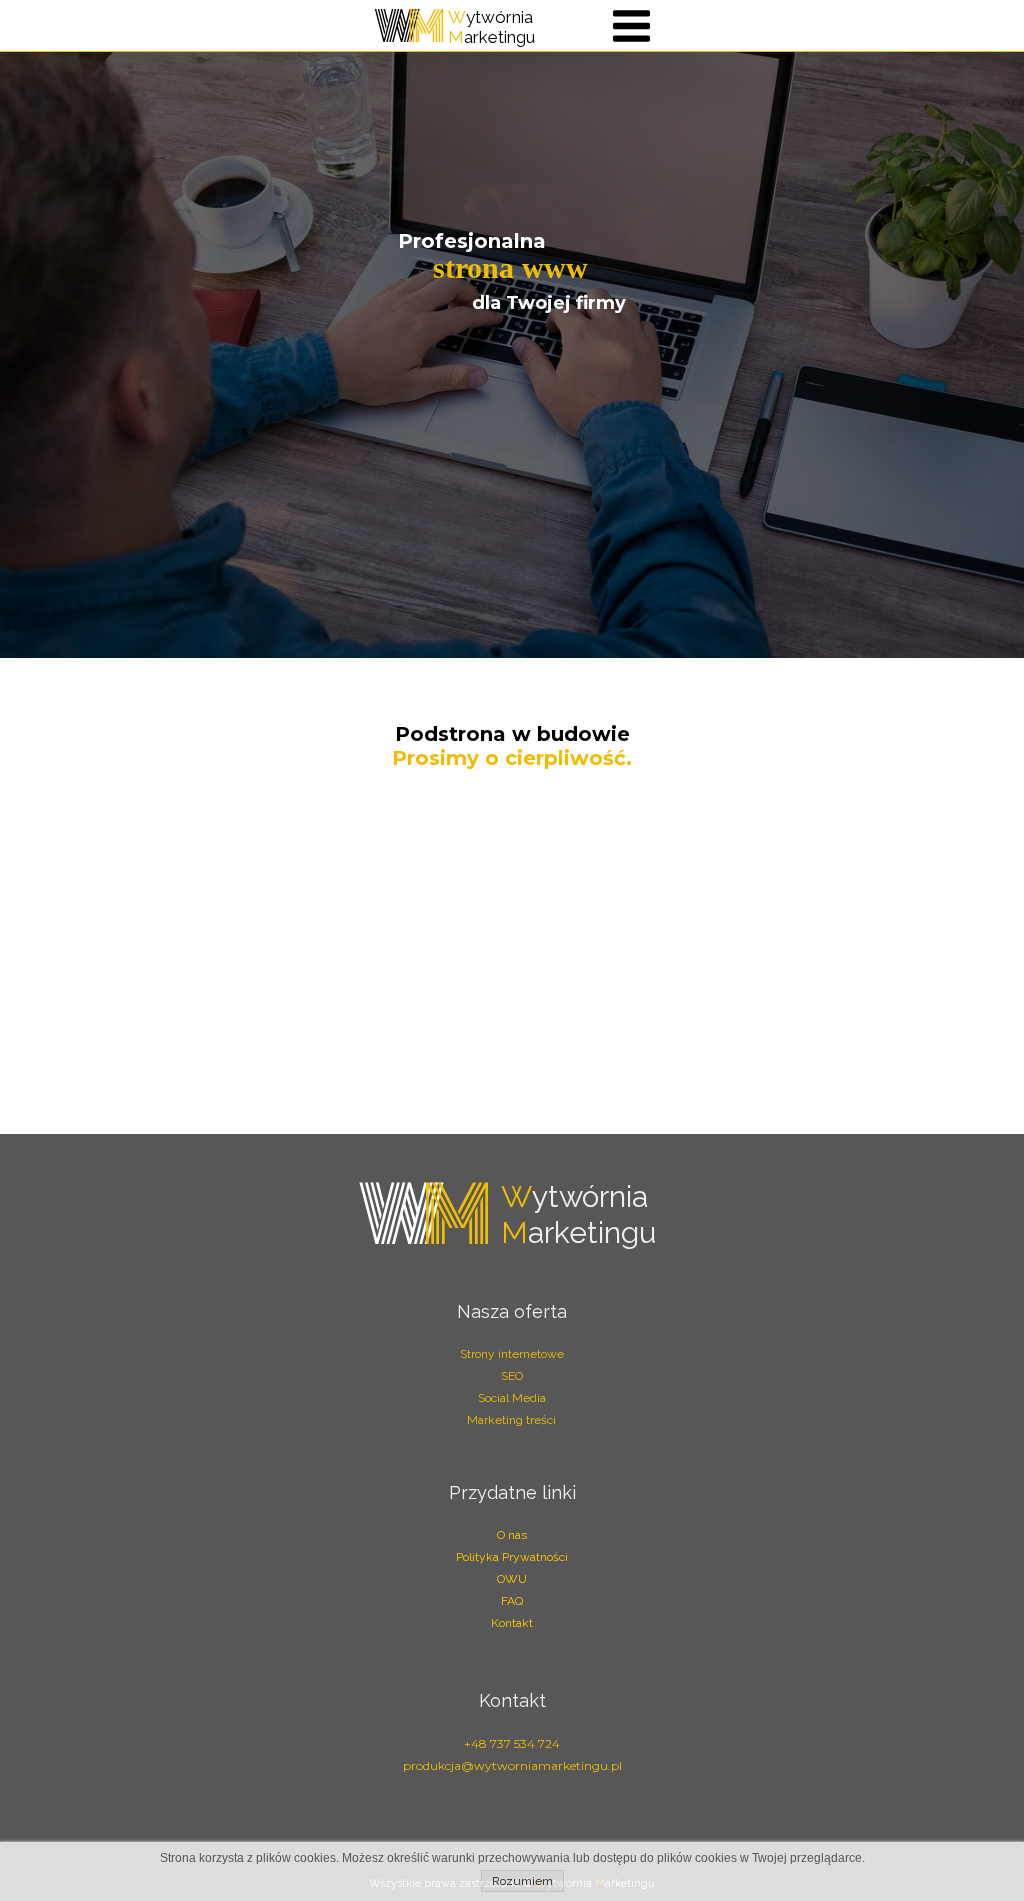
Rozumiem (522, 1881)
